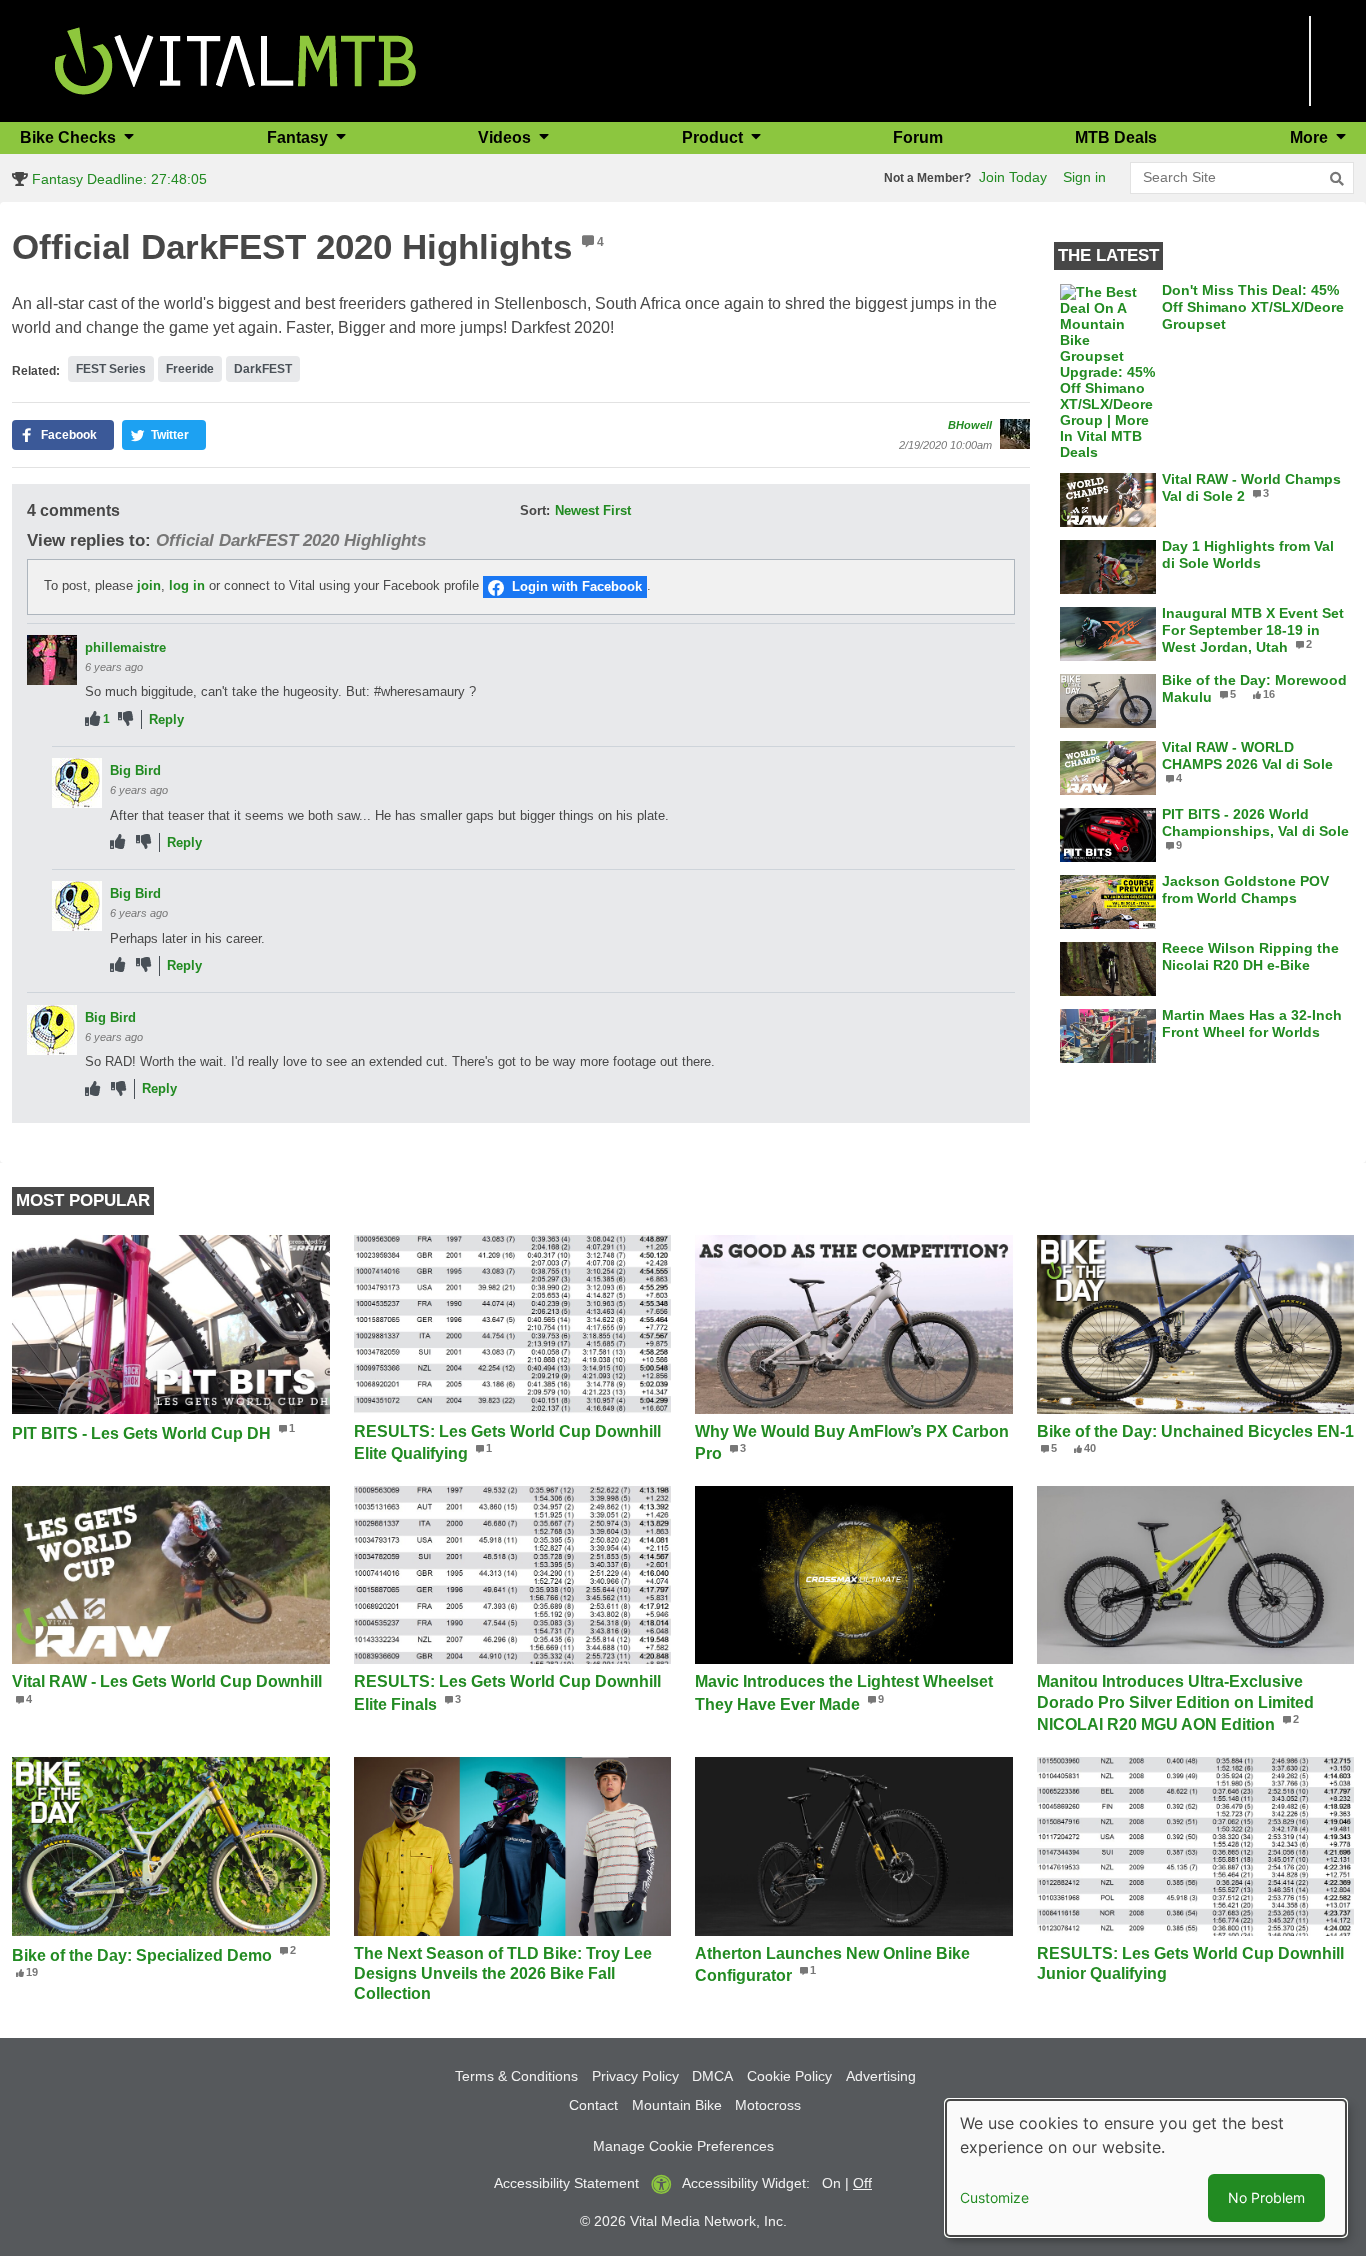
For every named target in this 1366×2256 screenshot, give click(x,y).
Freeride (190, 369)
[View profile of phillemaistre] (52, 660)
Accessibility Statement (566, 2183)
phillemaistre (125, 647)
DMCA (712, 2076)
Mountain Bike (677, 2105)
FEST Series (111, 369)
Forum (918, 137)
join (149, 585)
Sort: (535, 510)
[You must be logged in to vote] (92, 719)
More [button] (1311, 137)
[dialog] (1146, 2168)
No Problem (1266, 2197)
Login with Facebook (577, 586)
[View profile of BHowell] (1015, 434)
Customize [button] (994, 2197)
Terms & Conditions (516, 2076)
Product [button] (714, 137)
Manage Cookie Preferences (683, 2146)
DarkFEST (263, 369)
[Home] (235, 59)
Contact (593, 2105)
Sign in (1084, 177)
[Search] (1337, 179)
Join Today (1013, 177)
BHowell (970, 425)
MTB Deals (1116, 137)
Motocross (768, 2105)
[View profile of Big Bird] (77, 783)
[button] (63, 435)
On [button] (831, 2183)
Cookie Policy (789, 2076)
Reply (166, 719)
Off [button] (862, 2183)
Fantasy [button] (299, 137)
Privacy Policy (635, 2076)
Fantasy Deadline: (117, 179)
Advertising (881, 2076)
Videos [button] (506, 137)
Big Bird (135, 770)
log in (187, 585)
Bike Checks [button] (70, 137)
